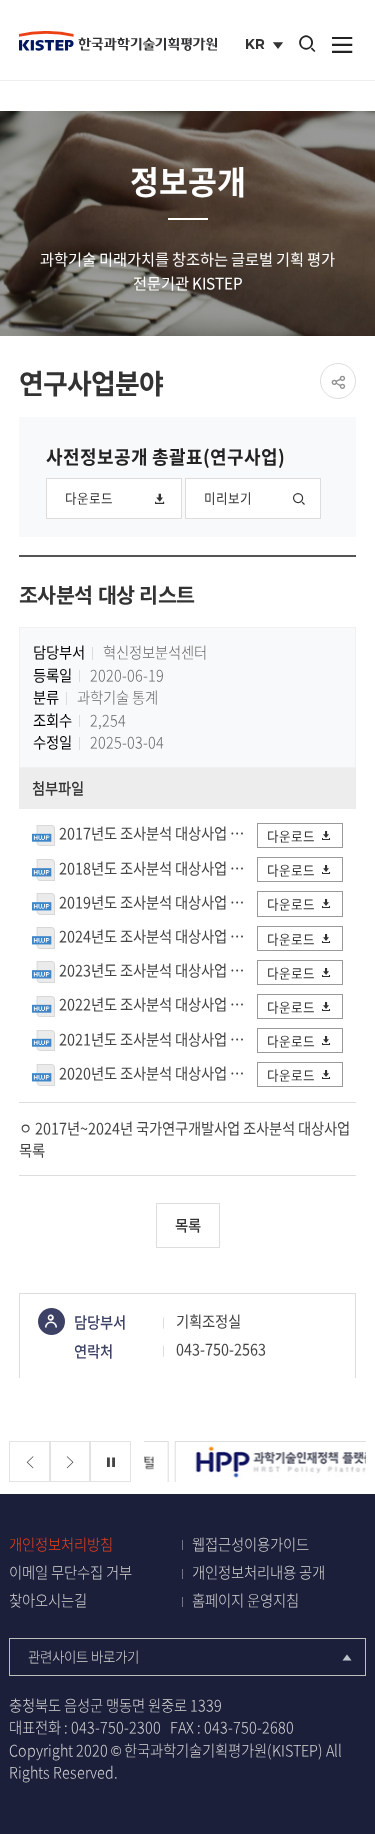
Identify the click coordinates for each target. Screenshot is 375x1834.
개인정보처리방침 (61, 1544)
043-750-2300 (116, 1727)
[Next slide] (70, 1461)
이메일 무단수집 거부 (70, 1572)
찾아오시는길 (48, 1600)
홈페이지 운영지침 (245, 1600)
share (338, 381)
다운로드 (89, 497)
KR (266, 46)
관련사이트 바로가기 (83, 1656)
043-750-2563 (221, 1349)
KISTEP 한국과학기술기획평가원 (118, 41)
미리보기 (228, 497)
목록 (188, 1225)
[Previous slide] (29, 1461)
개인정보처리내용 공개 (258, 1572)
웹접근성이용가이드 (250, 1544)
